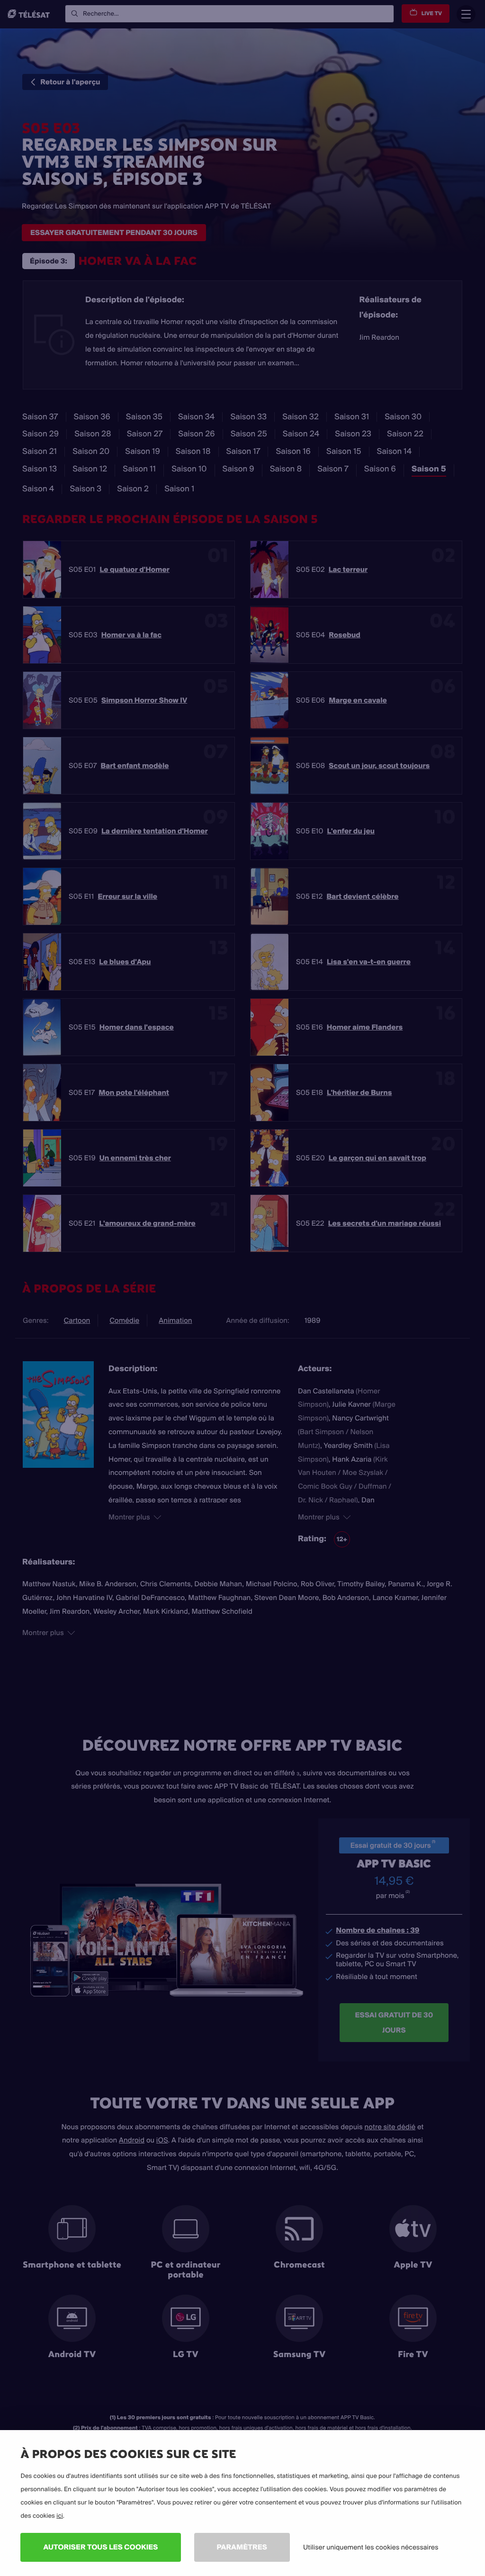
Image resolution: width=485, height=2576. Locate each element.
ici (60, 2516)
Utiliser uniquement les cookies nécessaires (371, 2547)
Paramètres (242, 2547)
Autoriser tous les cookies (100, 2547)
